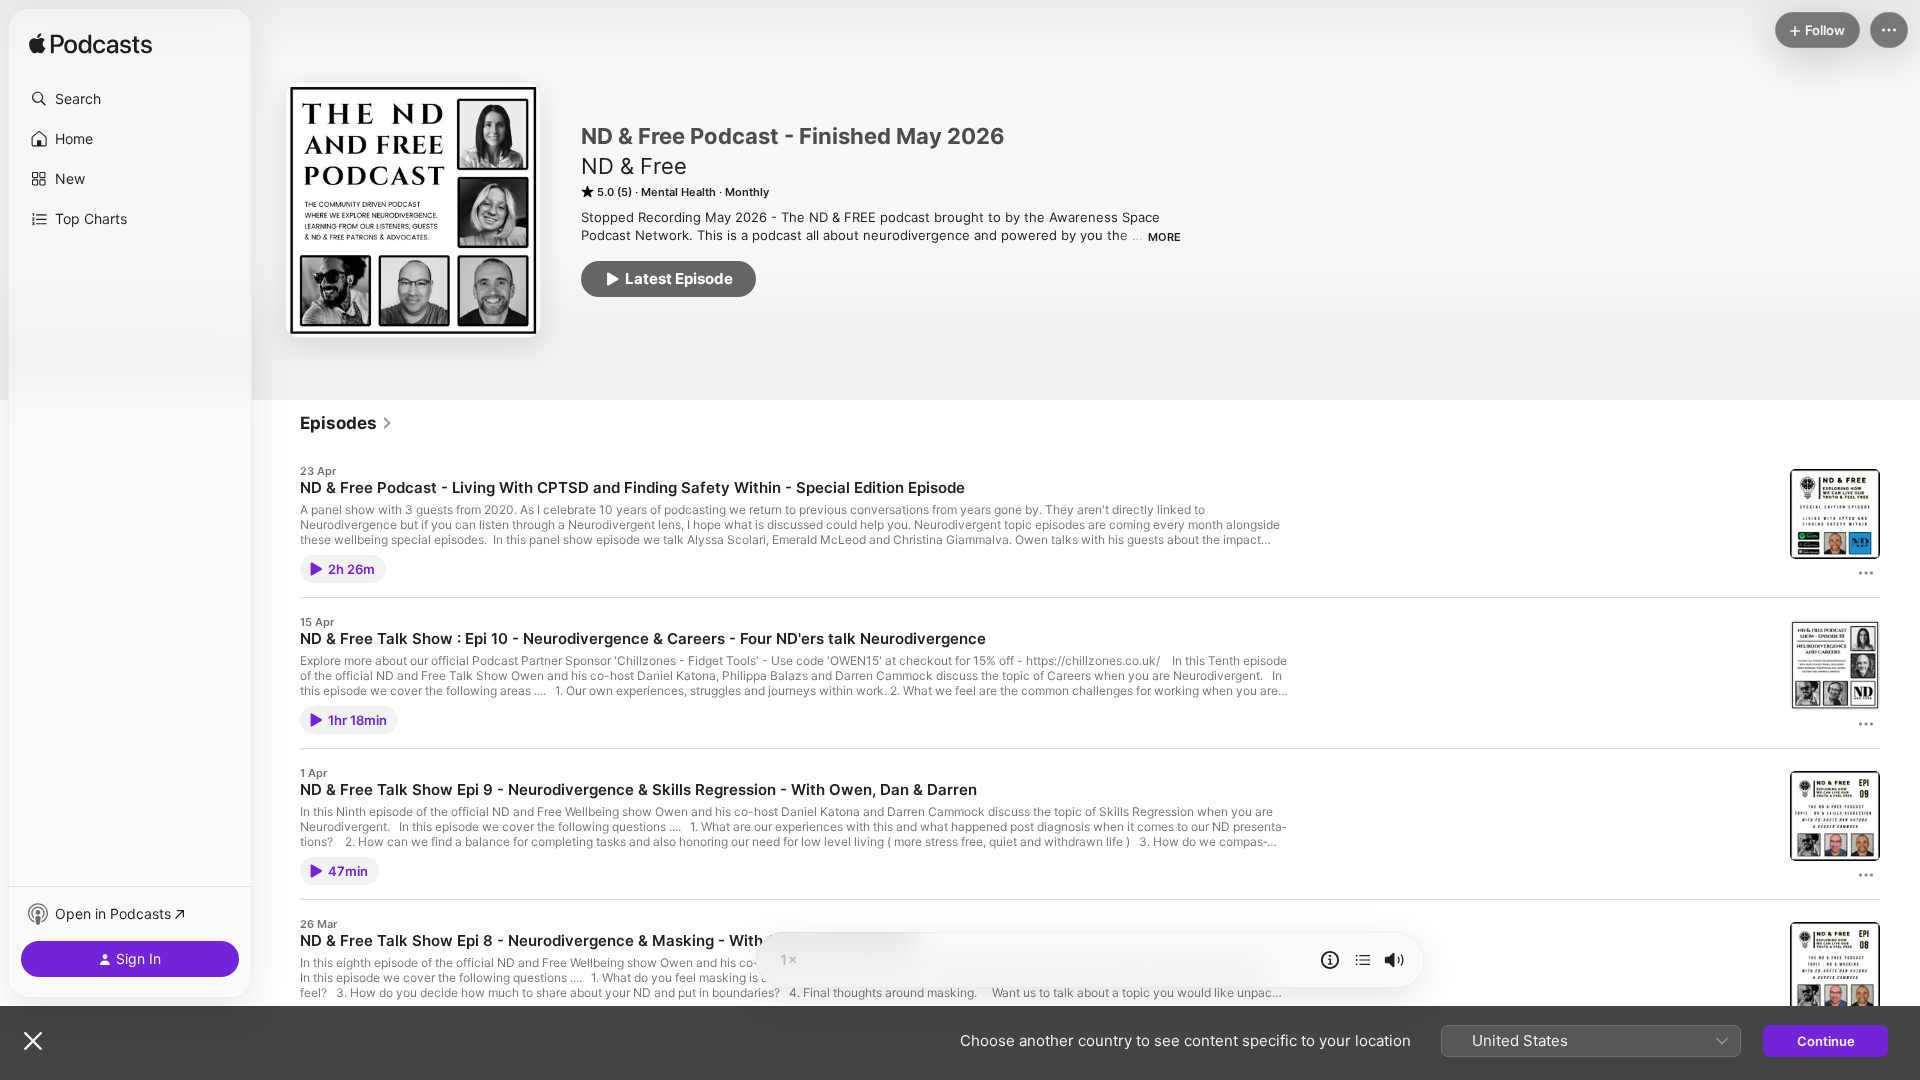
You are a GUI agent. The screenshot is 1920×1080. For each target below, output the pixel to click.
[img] (90, 45)
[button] (130, 99)
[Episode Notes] (1330, 960)
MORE (1164, 237)
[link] (346, 423)
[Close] (33, 1041)
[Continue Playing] (1363, 960)
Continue (1826, 1041)
